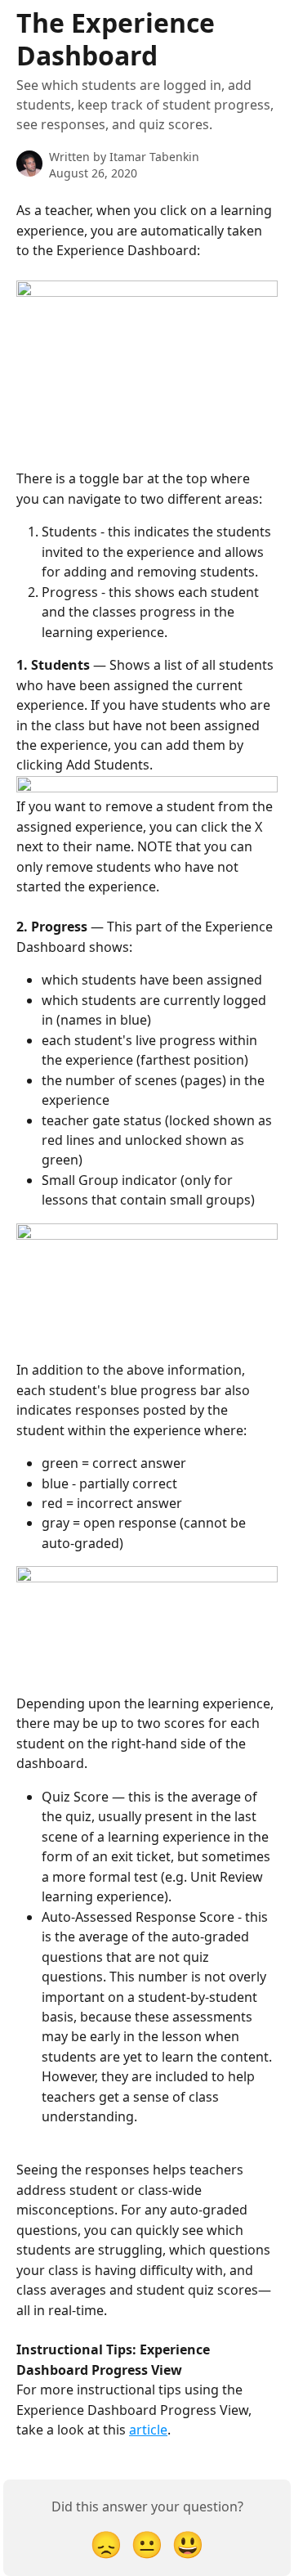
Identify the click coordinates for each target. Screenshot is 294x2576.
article (148, 2430)
